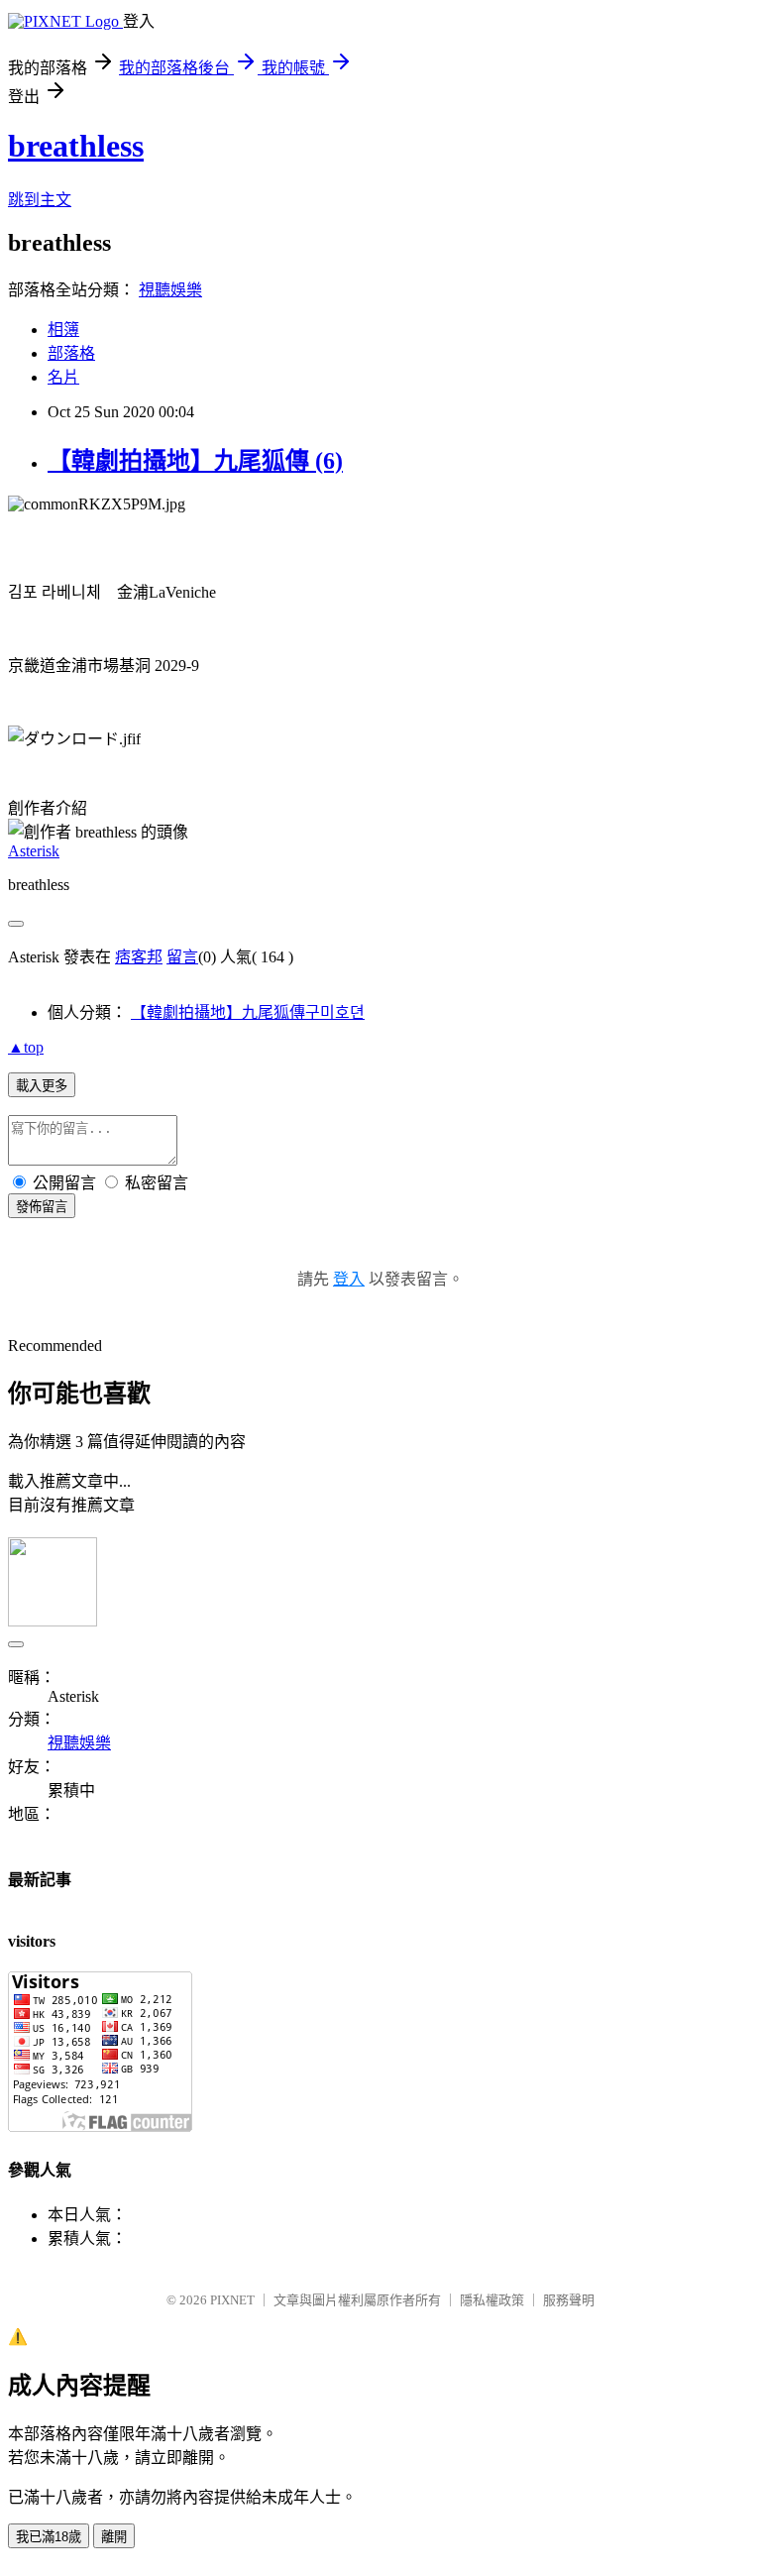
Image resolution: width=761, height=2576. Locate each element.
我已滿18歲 (49, 2537)
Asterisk (34, 851)
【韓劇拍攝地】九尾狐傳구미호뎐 (248, 1012)
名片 (63, 377)
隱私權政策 (492, 2300)
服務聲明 (569, 2300)
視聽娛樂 (170, 290)
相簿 (63, 330)
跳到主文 (40, 200)
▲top (26, 1047)
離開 (114, 2537)
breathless (76, 146)
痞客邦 (139, 957)
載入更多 (42, 1086)
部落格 (71, 353)
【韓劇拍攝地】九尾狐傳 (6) (195, 461)
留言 (182, 957)
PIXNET (232, 2300)
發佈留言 (42, 1207)
